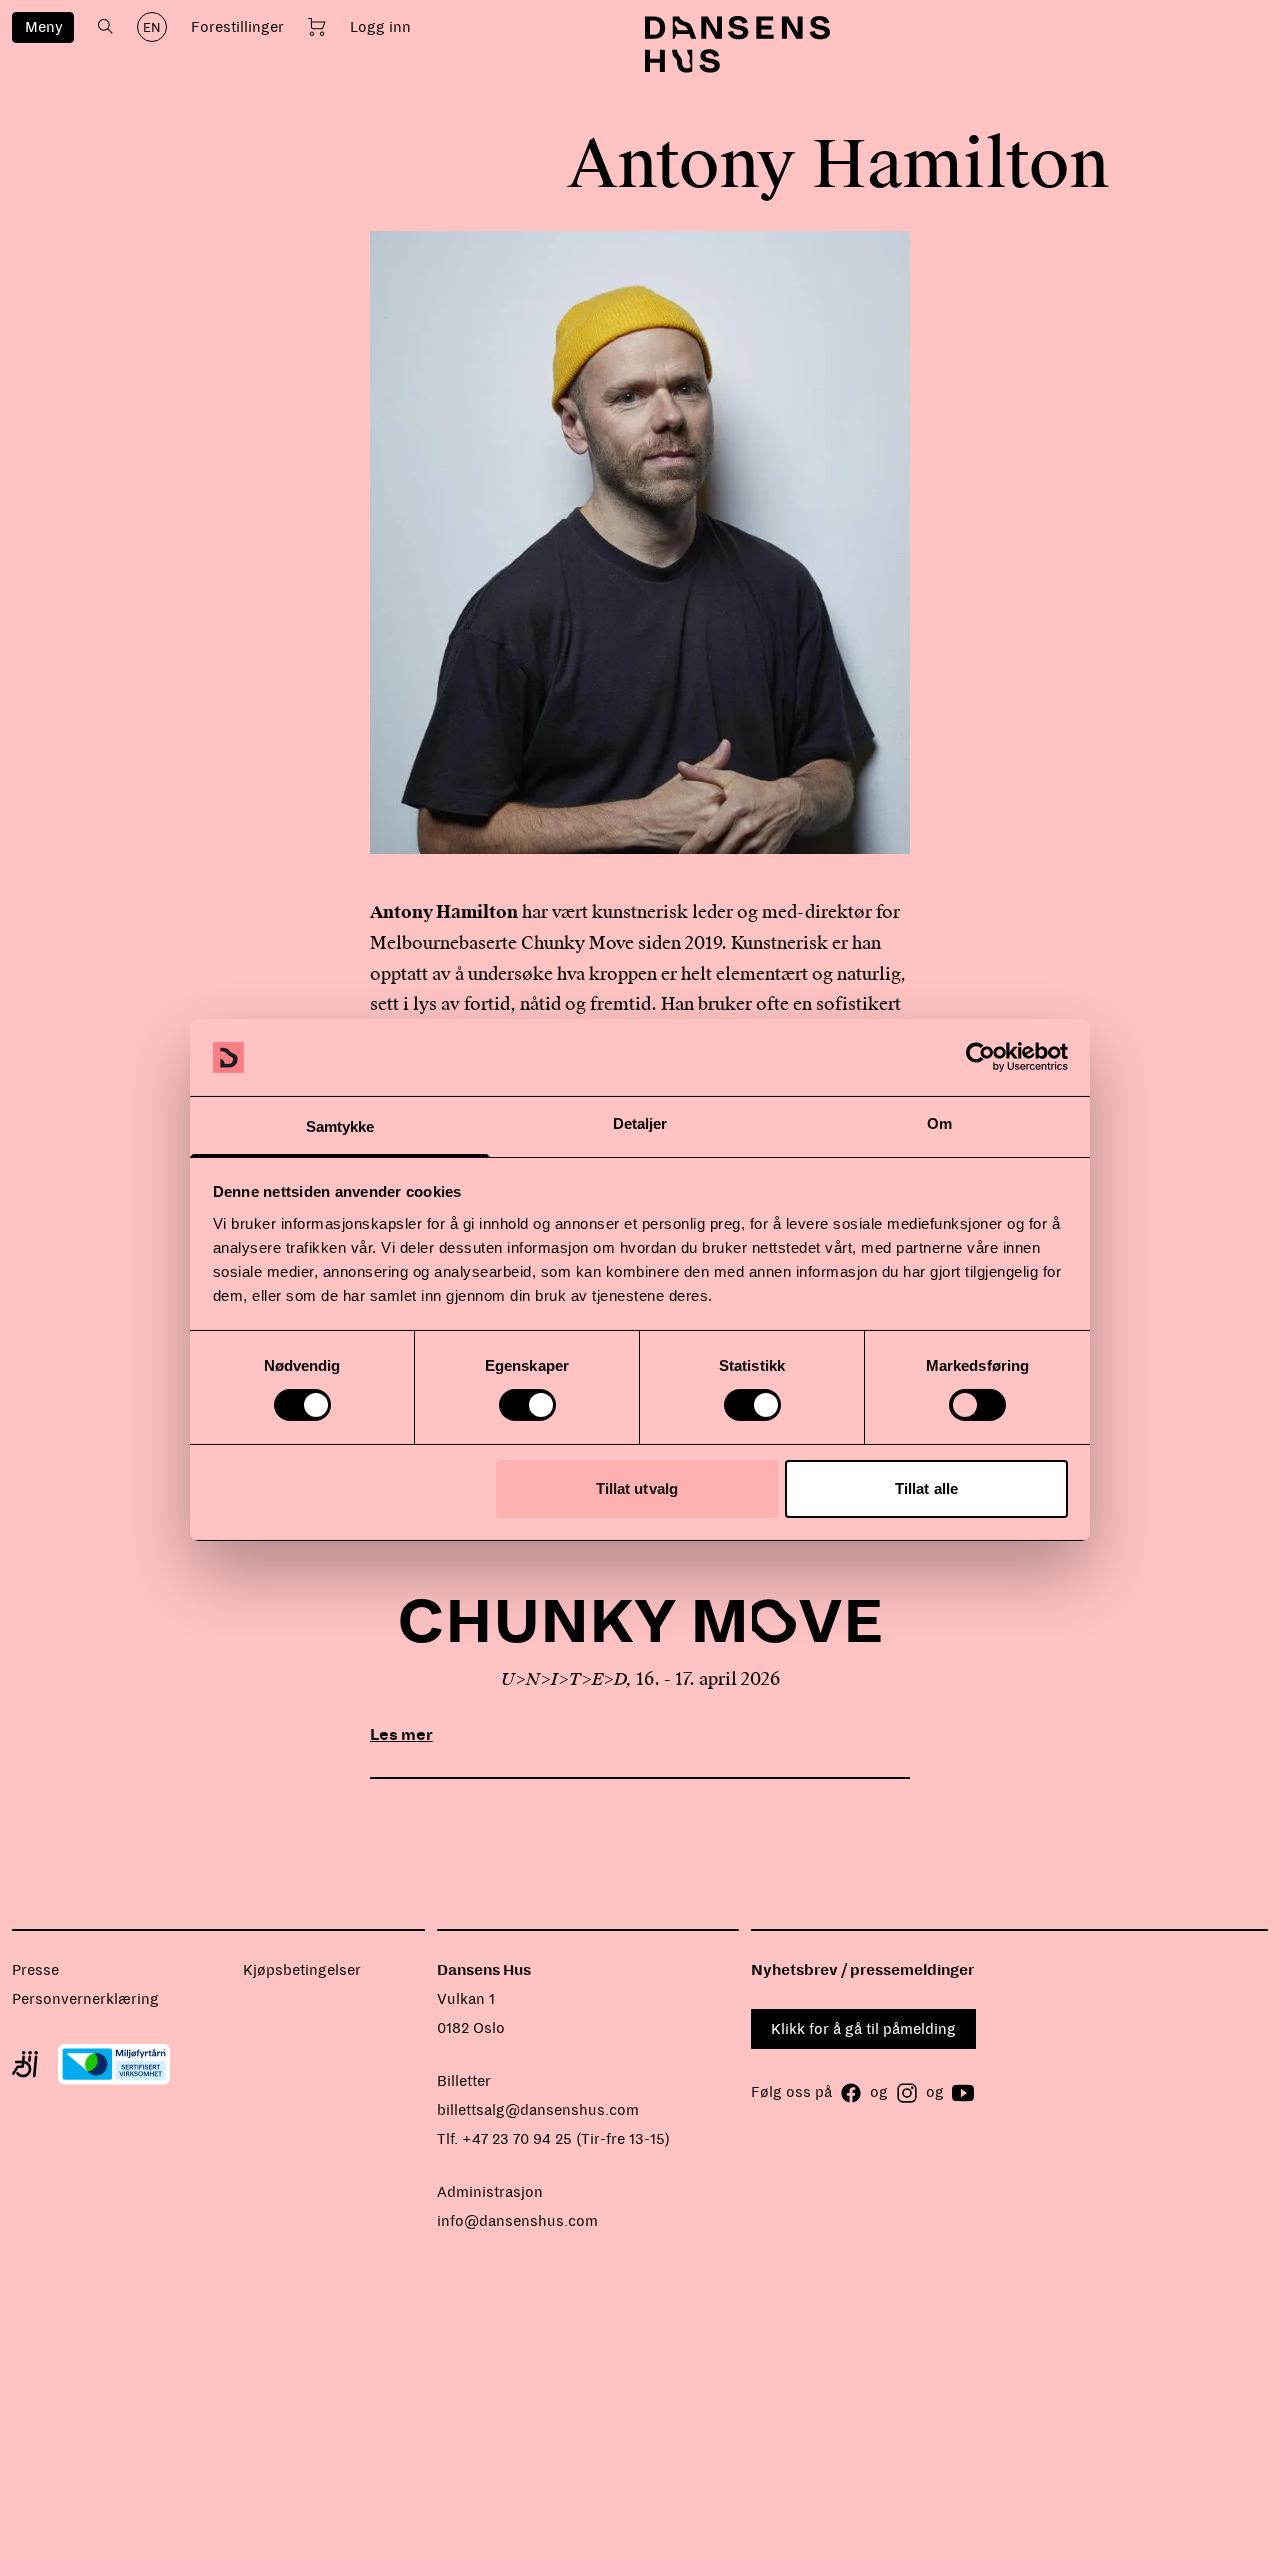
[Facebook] (851, 2093)
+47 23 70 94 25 (517, 2139)
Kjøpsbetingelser (302, 1970)
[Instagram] (907, 2093)
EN (152, 28)
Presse (35, 1970)
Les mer (401, 1734)
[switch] (527, 1405)
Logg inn (380, 27)
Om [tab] (939, 1123)
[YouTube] (963, 2093)
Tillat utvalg (637, 1488)
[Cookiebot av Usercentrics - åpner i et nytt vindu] (980, 1057)
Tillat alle (926, 1488)
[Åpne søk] (105, 26)
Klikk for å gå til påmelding (863, 2029)
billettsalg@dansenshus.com (538, 2110)
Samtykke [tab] (340, 1126)
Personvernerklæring (85, 1999)
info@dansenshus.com (517, 2221)
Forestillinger (237, 27)
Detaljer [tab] (640, 1123)
